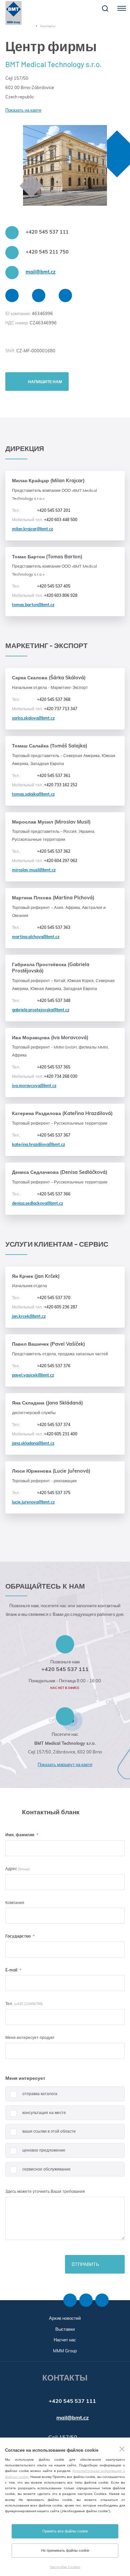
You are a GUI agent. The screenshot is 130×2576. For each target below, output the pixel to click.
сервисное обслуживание (46, 2169)
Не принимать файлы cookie (65, 2550)
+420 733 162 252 (45, 785)
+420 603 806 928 (45, 595)
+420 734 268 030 (45, 1076)
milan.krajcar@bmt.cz (32, 529)
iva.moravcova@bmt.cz (34, 1086)
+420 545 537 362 (41, 851)
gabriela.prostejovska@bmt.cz (41, 1010)
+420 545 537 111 (47, 232)
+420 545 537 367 (41, 1135)
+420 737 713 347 (45, 709)
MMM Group (65, 2351)
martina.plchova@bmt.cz (36, 937)
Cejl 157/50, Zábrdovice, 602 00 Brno (65, 1752)
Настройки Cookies (65, 2567)
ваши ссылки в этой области (49, 2131)
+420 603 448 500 (45, 520)
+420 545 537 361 (41, 776)
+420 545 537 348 (41, 1001)
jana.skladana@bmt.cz (33, 1443)
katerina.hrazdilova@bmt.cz (38, 1144)
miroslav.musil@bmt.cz (34, 870)
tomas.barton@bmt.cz (33, 605)
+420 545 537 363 (41, 927)
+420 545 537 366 (41, 1194)
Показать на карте (23, 110)
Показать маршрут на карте (65, 1764)
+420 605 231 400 (45, 1434)
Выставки (65, 2329)
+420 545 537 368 (41, 699)
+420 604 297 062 (45, 861)
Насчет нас (65, 2340)
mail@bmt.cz (41, 272)
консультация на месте (44, 2113)
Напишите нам (45, 382)
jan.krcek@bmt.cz (29, 1316)
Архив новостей (65, 2318)
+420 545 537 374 (41, 1425)
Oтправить (85, 2264)
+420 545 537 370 (41, 1298)
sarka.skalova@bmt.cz (33, 718)
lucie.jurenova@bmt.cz (33, 1502)
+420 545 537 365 (41, 1067)
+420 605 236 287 (45, 1307)
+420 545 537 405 (41, 586)
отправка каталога (40, 2094)
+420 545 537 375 (41, 1493)
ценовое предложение (44, 2150)
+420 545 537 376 (41, 1366)
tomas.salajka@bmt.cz (33, 794)
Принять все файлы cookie (65, 2531)
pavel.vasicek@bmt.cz (33, 1375)
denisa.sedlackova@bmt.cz (37, 1203)
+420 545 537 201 (41, 510)
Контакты (48, 26)
